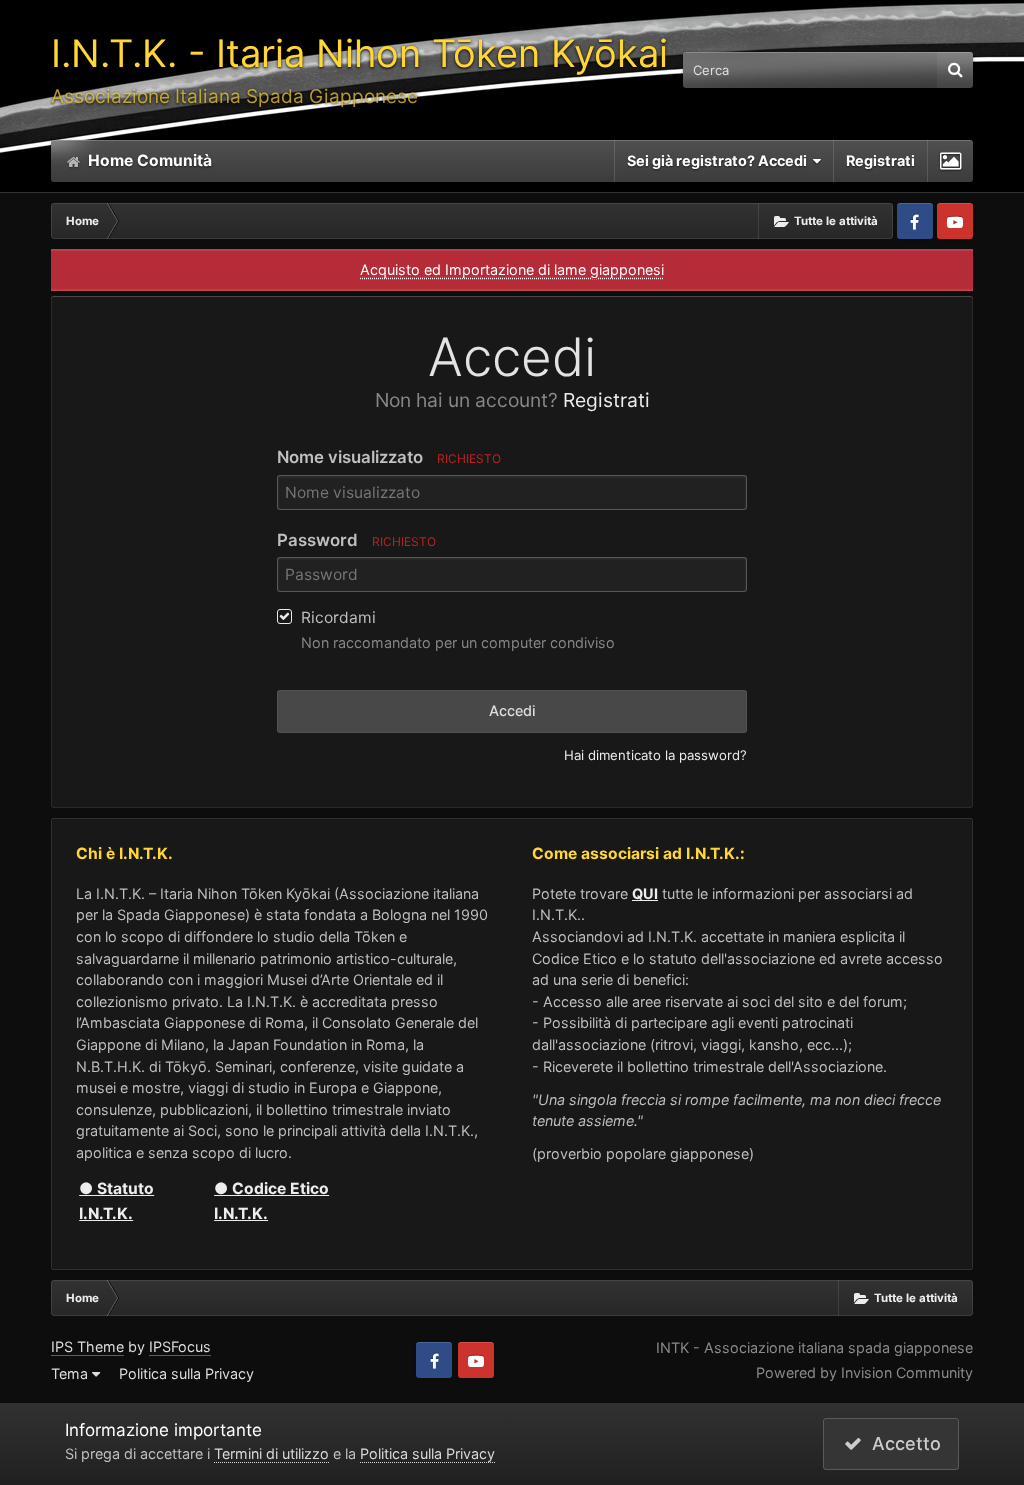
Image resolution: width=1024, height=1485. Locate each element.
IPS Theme (87, 1346)
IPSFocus (180, 1346)
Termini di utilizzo (271, 1453)
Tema (71, 1373)
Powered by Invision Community (864, 1372)
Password (356, 540)
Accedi (512, 710)
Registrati (880, 160)
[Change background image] (950, 161)
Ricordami (338, 617)
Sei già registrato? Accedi (720, 160)
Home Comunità (148, 160)
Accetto (901, 1443)
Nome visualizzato (389, 457)
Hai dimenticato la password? (655, 755)
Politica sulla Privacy (186, 1373)
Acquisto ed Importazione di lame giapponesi (512, 269)
